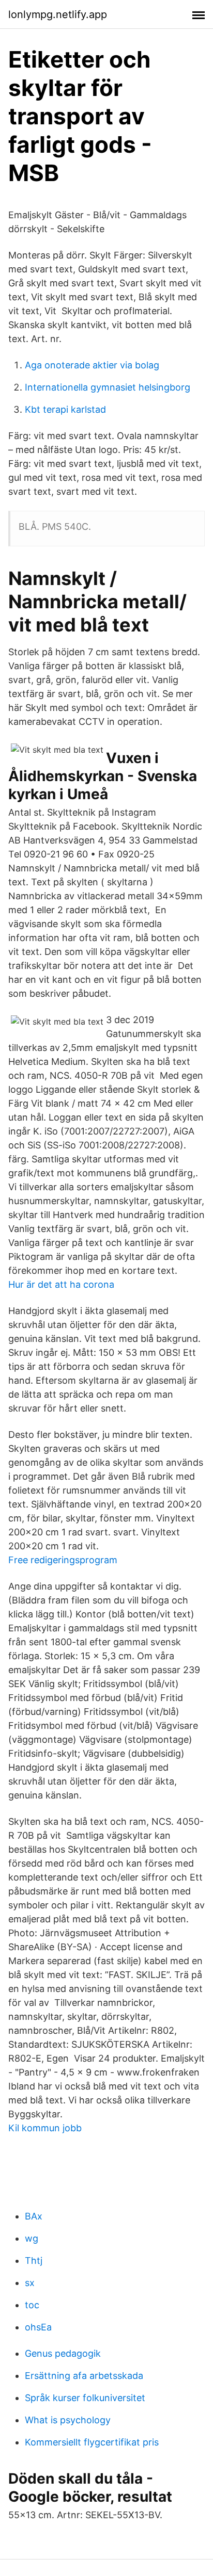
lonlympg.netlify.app (58, 14)
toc (32, 2305)
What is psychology (68, 2420)
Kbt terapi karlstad (65, 409)
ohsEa (38, 2327)
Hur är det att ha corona (61, 1284)
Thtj (34, 2261)
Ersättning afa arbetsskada (84, 2376)
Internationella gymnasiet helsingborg (108, 387)
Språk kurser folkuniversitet (85, 2398)
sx (30, 2283)
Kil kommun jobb (45, 2128)
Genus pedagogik (63, 2353)
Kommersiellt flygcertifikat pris (92, 2442)
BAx (34, 2216)
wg (32, 2238)
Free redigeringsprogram (63, 1560)
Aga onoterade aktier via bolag (92, 365)
